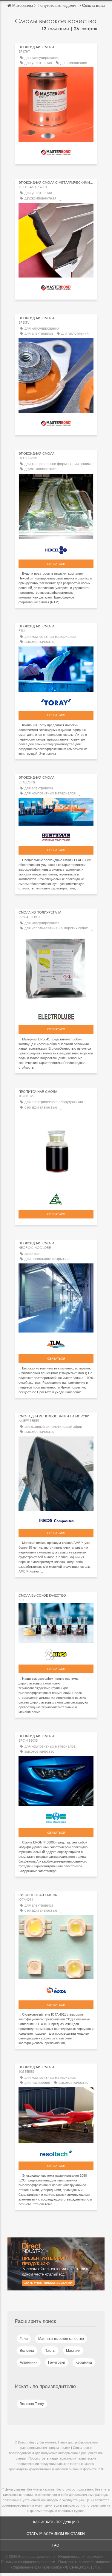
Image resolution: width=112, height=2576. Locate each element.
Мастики (73, 2351)
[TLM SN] (56, 1343)
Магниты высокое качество (61, 2339)
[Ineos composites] (56, 1519)
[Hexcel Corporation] (56, 549)
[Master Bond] (56, 151)
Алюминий (29, 2362)
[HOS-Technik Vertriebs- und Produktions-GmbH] (56, 1653)
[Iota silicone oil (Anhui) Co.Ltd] (56, 1989)
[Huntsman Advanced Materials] (56, 835)
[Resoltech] (56, 2152)
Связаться (56, 564)
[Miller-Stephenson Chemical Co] (56, 1816)
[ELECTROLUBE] (56, 1016)
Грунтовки (57, 2362)
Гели (24, 2339)
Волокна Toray (32, 2404)
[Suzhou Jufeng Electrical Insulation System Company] (56, 1198)
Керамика (84, 2362)
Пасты (50, 2351)
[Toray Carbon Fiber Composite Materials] (56, 701)
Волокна (27, 2351)
